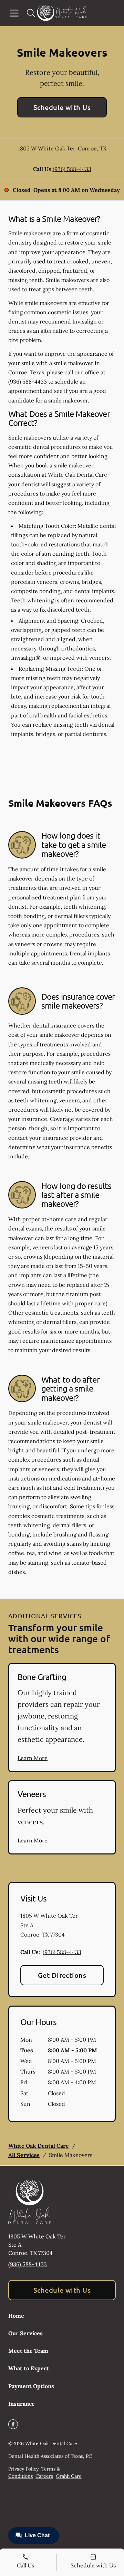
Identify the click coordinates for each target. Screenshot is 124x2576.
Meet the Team (28, 2351)
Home (16, 2316)
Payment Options (31, 2386)
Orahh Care (69, 2476)
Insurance (22, 2404)
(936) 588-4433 (72, 169)
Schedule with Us (62, 107)
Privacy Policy (23, 2469)
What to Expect (29, 2368)
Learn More (33, 1758)
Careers (44, 2476)
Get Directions (62, 1975)
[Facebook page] (13, 2424)
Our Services (25, 2333)
